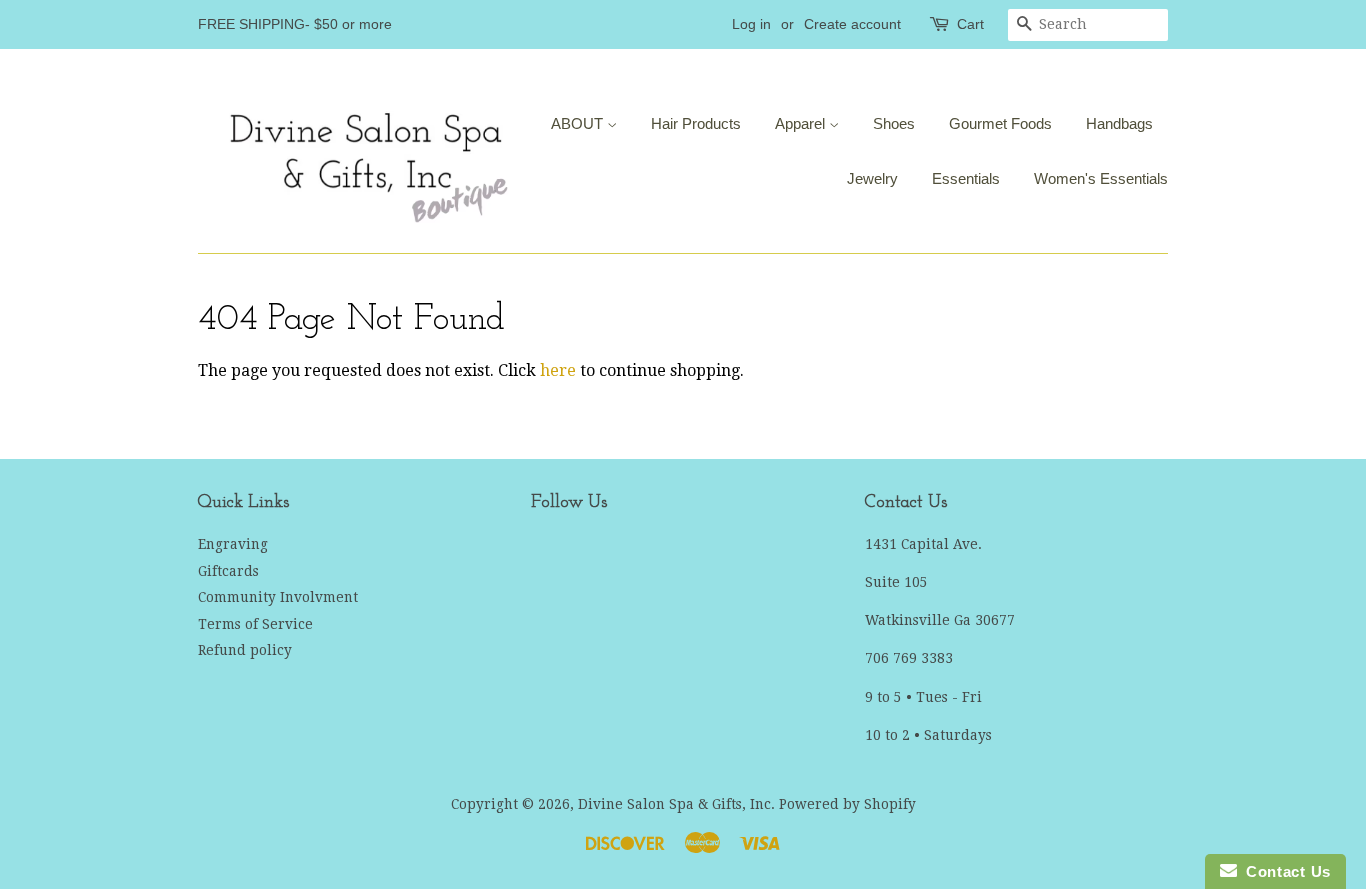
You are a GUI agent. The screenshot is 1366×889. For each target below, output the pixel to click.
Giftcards (228, 571)
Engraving (233, 544)
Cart (970, 24)
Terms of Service (255, 624)
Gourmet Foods (1000, 123)
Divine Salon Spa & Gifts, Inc (674, 804)
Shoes (894, 123)
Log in (751, 24)
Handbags (1119, 123)
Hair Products (696, 123)
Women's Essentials (1101, 178)
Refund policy (245, 650)
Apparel (802, 123)
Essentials (966, 178)
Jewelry (872, 178)
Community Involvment (278, 597)
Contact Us (1284, 871)
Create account (852, 24)
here (558, 370)
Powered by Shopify (847, 804)
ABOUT (579, 123)
